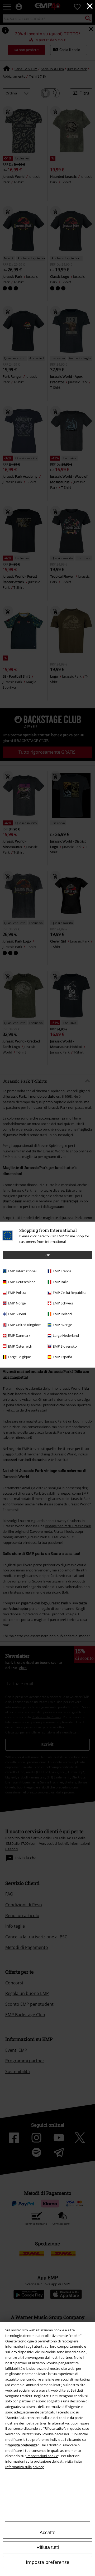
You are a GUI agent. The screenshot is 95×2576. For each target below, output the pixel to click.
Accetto (47, 2533)
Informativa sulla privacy (25, 2467)
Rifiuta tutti (48, 2547)
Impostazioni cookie (42, 2456)
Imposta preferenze (47, 2562)
